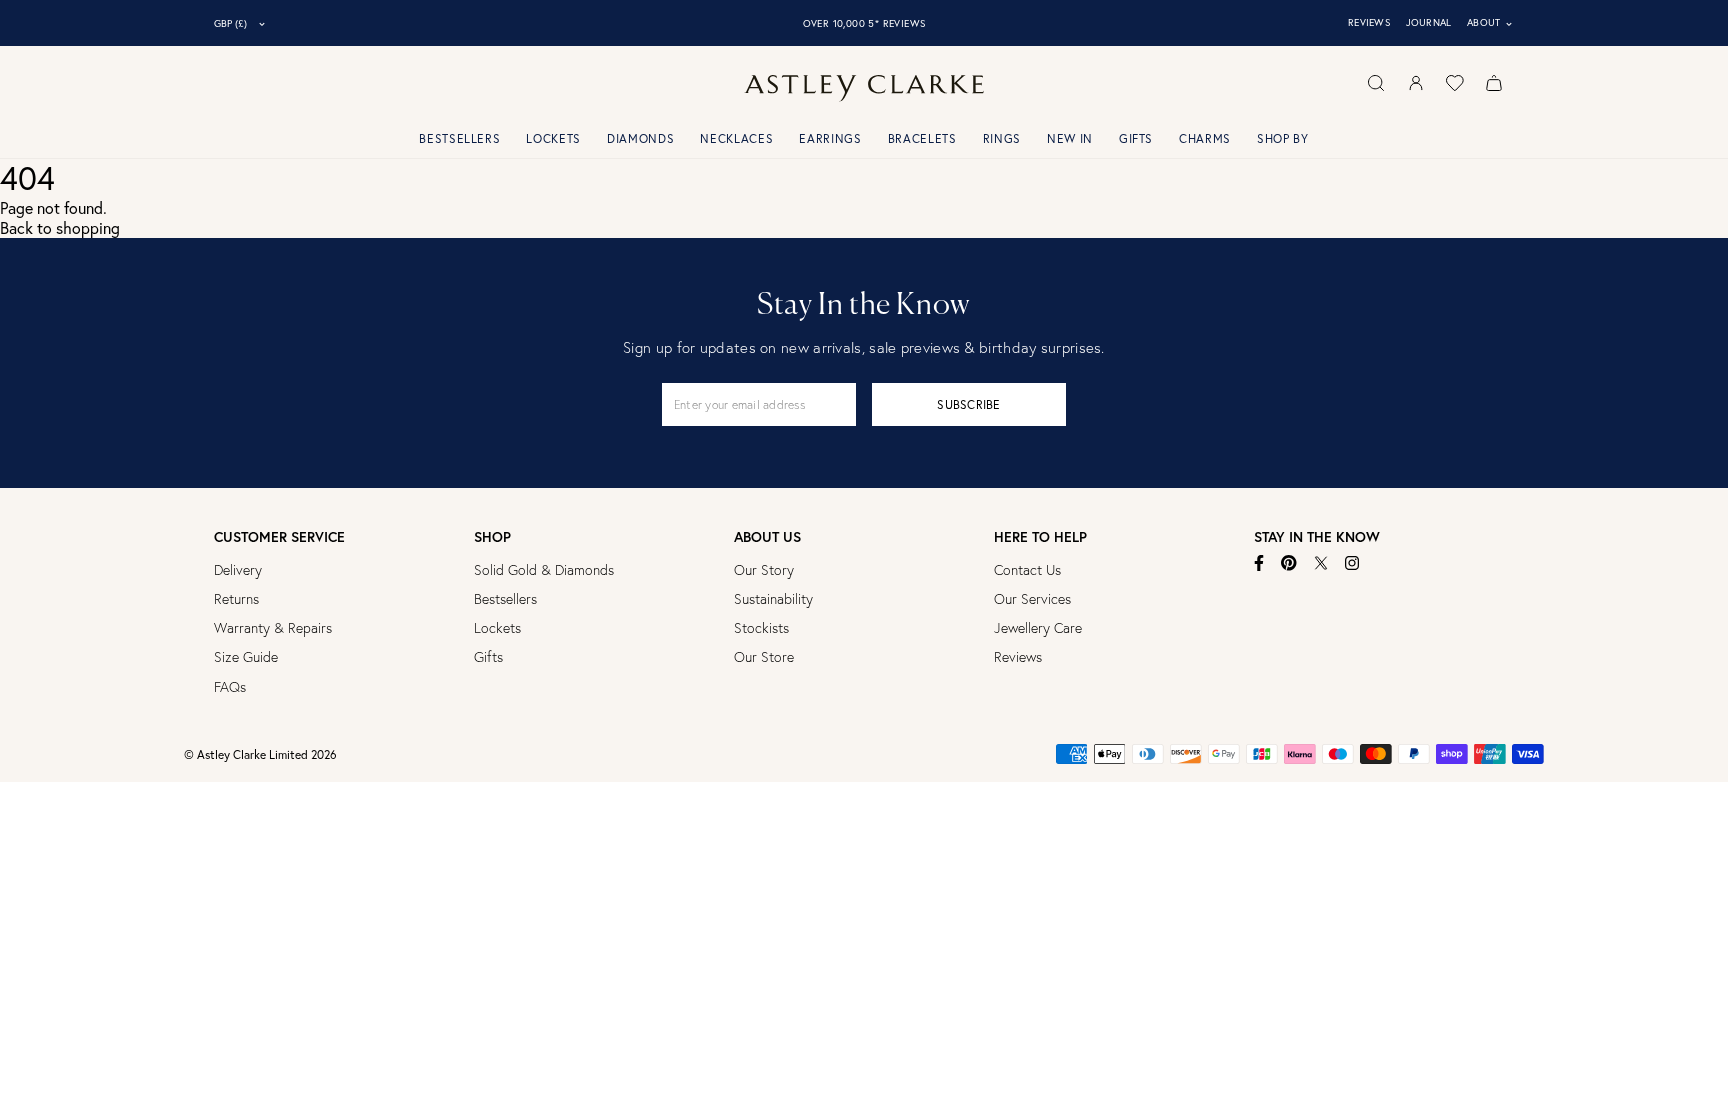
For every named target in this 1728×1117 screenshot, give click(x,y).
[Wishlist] (1455, 83)
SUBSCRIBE (968, 404)
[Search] (1376, 83)
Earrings (830, 138)
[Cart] (1494, 83)
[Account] (1416, 83)
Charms (1205, 138)
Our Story (764, 570)
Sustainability (773, 599)
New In (1070, 138)
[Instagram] (1352, 563)
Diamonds (640, 138)
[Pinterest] (1289, 563)
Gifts (1136, 138)
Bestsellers (459, 138)
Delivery (238, 570)
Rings (1002, 138)
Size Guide (246, 657)
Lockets (553, 138)
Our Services (1032, 599)
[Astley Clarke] (864, 88)
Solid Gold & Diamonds (544, 570)
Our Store (764, 657)
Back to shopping (60, 228)
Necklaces (736, 138)
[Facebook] (1259, 563)
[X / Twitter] (1321, 563)
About (1490, 23)
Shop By (1283, 138)
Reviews (1369, 22)
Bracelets (922, 138)
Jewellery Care (1038, 628)
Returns (236, 599)
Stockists (761, 628)
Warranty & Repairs (273, 628)
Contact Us (1027, 570)
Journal (1429, 22)
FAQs (230, 687)
